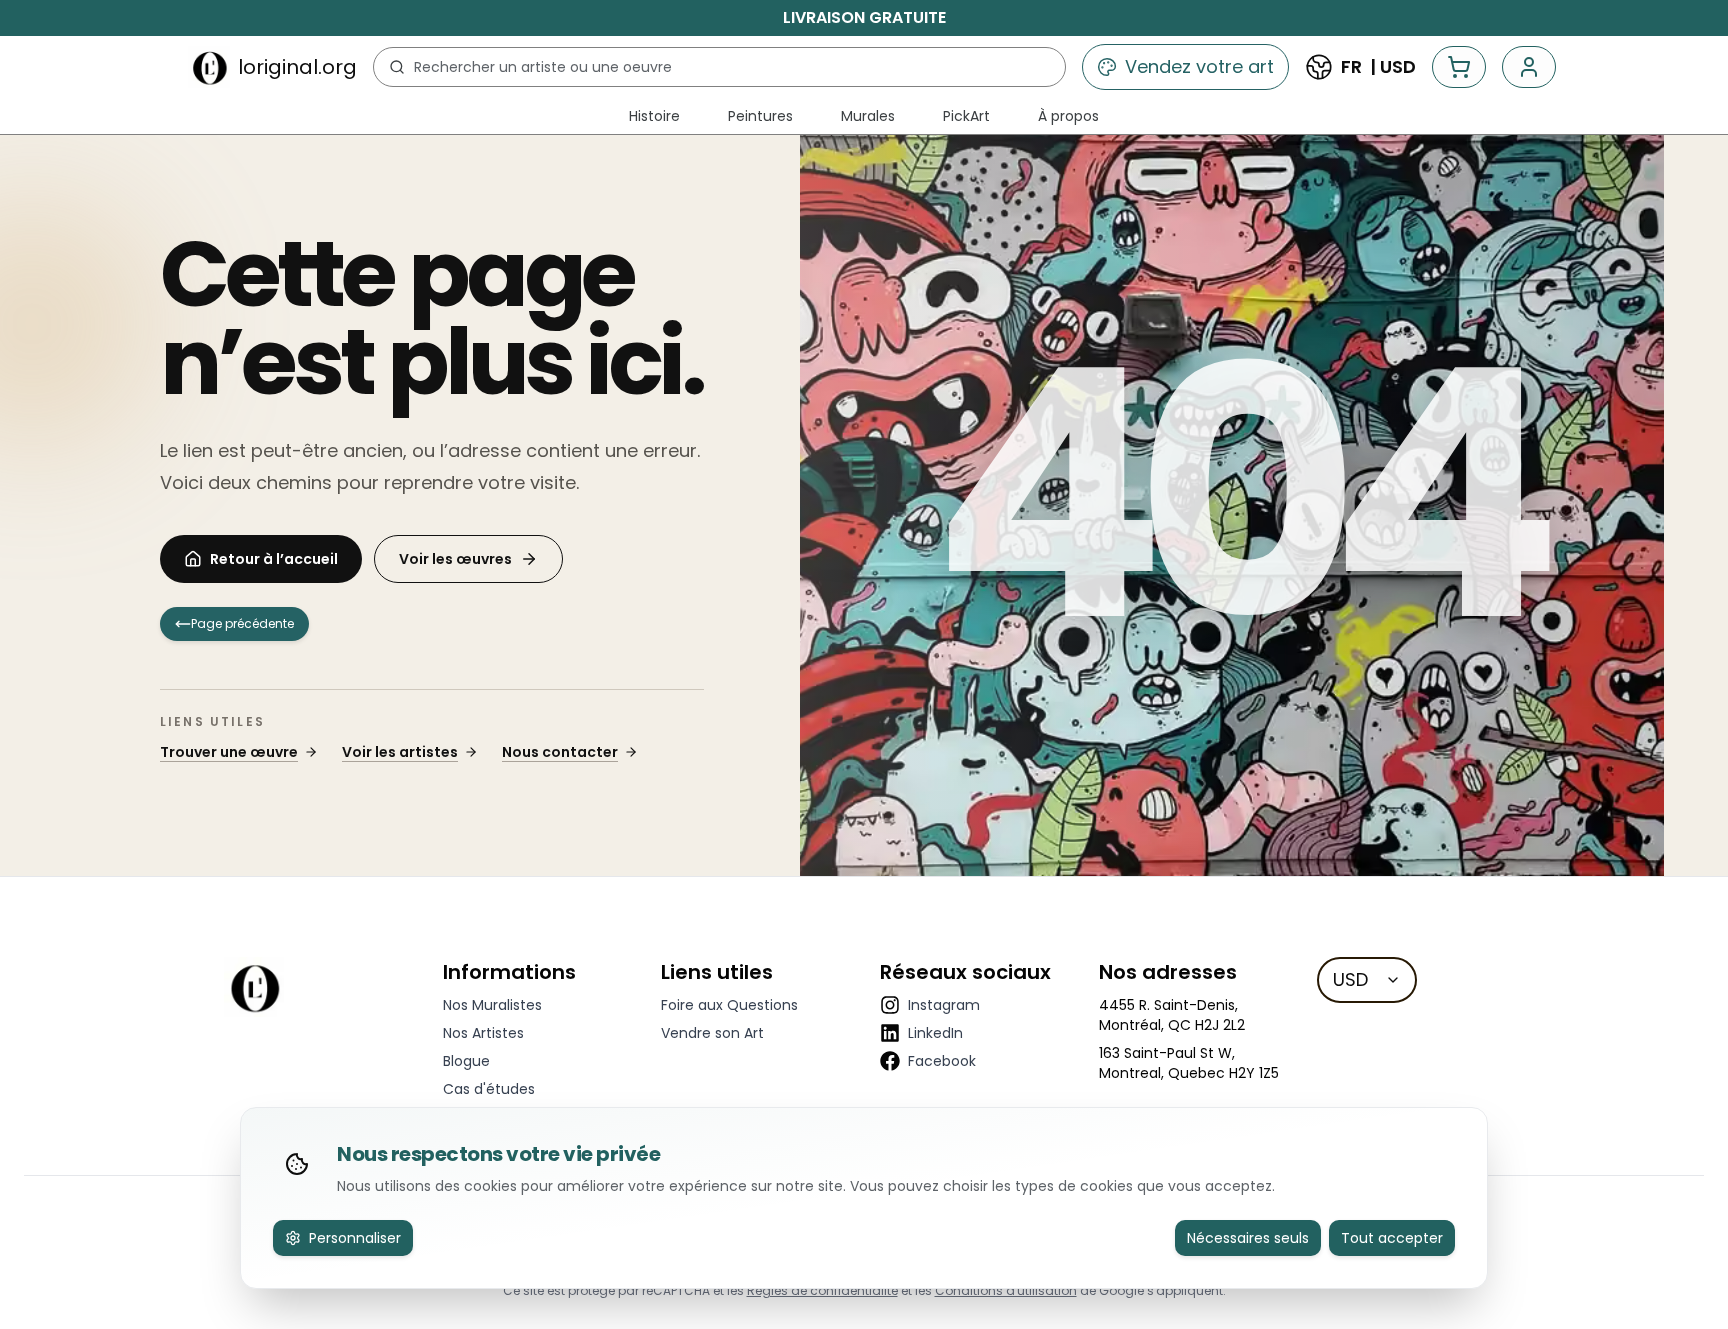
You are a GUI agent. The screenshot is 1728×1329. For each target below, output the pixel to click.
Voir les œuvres (455, 559)
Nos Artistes (483, 1033)
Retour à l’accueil (274, 559)
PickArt (966, 116)
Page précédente (242, 623)
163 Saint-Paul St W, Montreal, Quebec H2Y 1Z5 (1189, 1063)
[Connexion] (1529, 67)
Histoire (654, 116)
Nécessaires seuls (1248, 1238)
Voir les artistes (400, 752)
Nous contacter (560, 752)
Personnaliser (355, 1238)
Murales (868, 116)
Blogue (466, 1061)
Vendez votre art (1199, 66)
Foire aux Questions (729, 1005)
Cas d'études (489, 1089)
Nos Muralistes (492, 1005)
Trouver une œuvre (229, 752)
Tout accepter (1392, 1238)
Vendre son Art (712, 1033)
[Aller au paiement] (1459, 67)
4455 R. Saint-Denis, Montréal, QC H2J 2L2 (1172, 1015)
